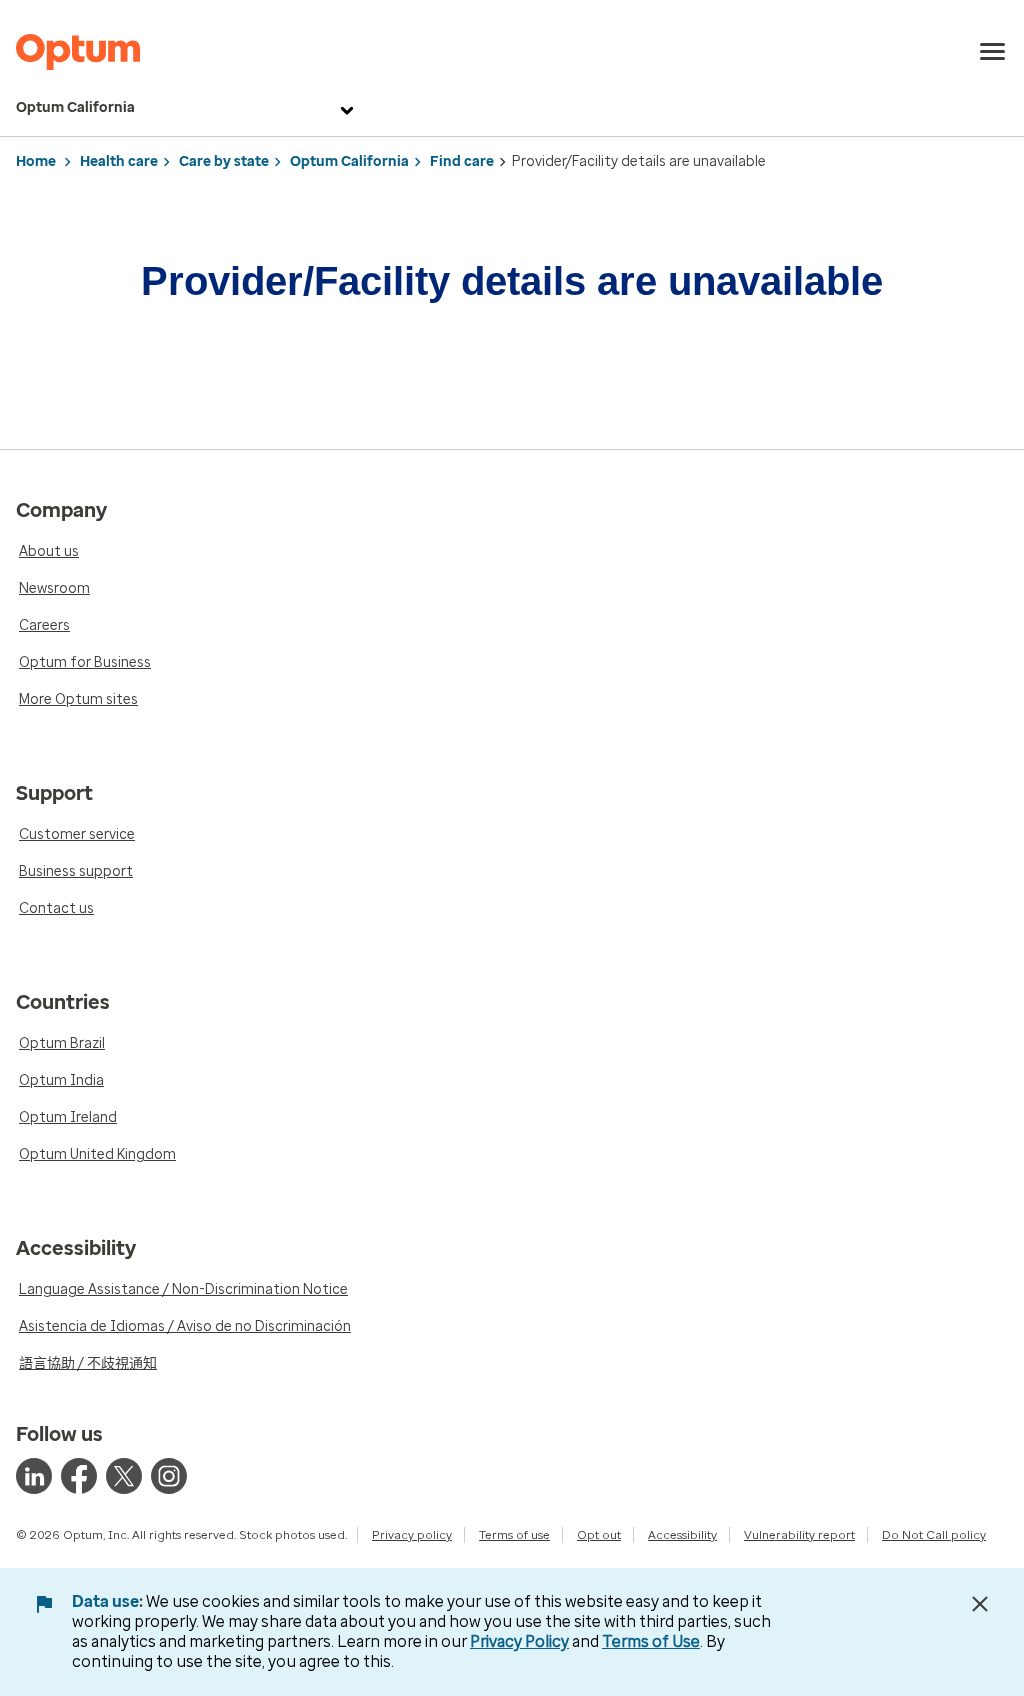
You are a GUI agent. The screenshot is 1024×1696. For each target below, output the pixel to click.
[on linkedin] (34, 1476)
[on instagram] (169, 1476)
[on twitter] (124, 1476)
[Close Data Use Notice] (980, 1604)
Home (36, 161)
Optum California (75, 107)
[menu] (993, 52)
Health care (119, 161)
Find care (462, 161)
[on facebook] (79, 1476)
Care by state (224, 161)
